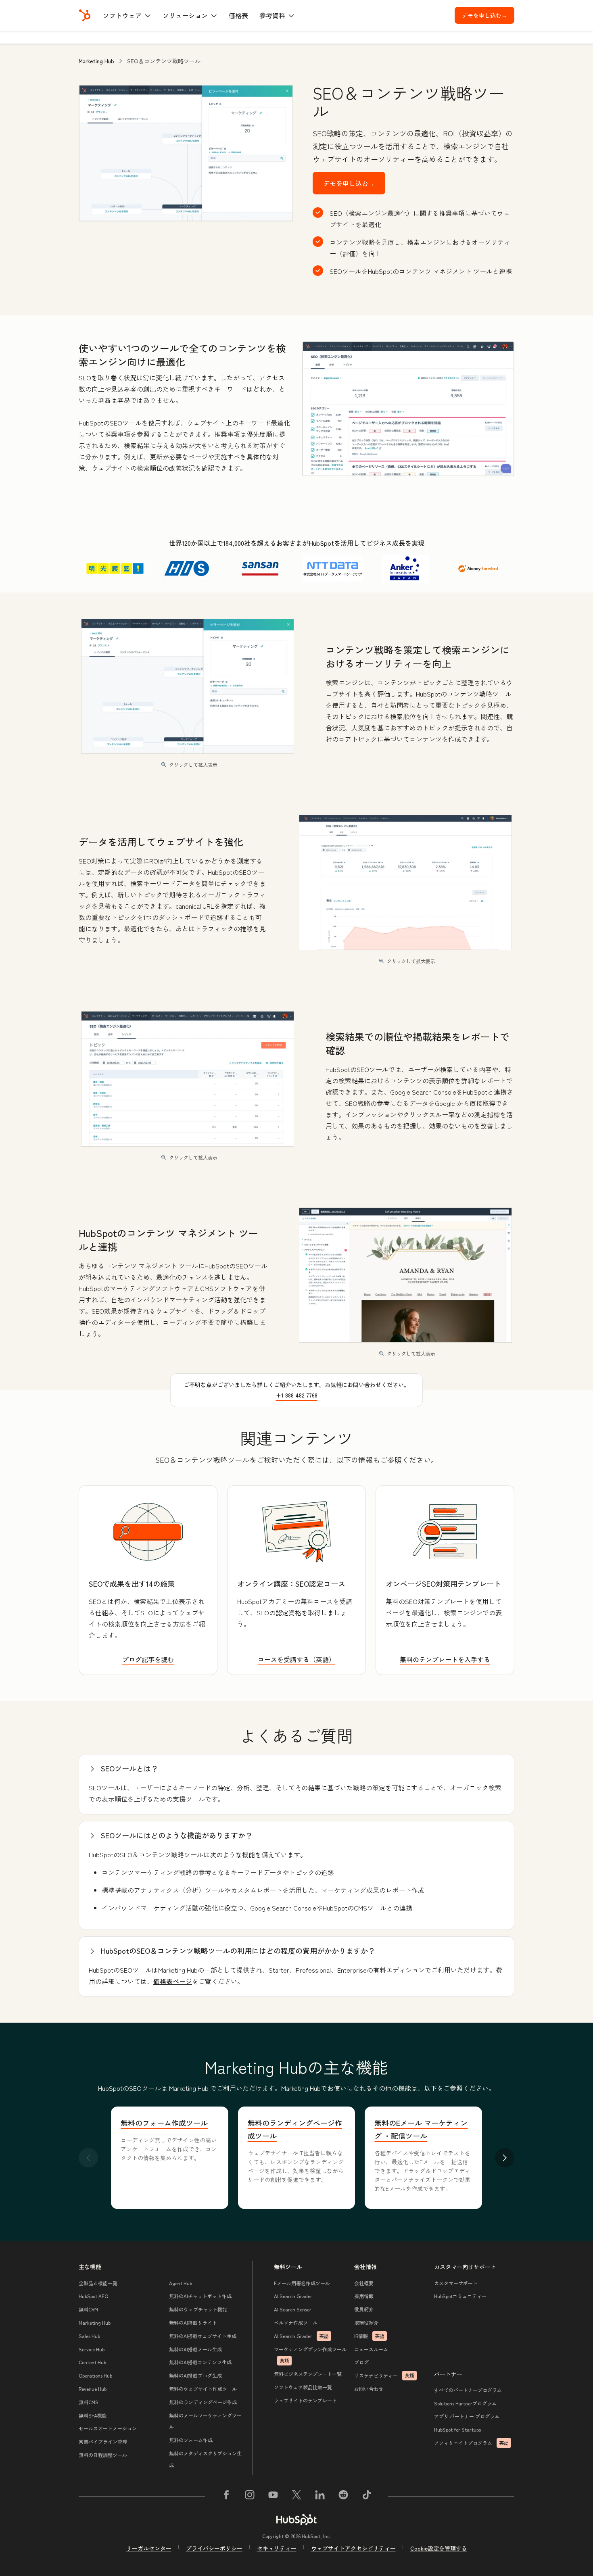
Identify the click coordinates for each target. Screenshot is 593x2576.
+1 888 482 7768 (297, 1395)
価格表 (238, 15)
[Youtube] (273, 2496)
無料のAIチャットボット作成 (200, 2296)
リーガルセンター (149, 2548)
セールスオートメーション (108, 2428)
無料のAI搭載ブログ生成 (195, 2375)
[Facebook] (226, 2496)
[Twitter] (296, 2496)
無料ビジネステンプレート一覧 (308, 2374)
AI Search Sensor (293, 2309)
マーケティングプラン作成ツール (310, 2355)
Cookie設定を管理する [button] (439, 2548)
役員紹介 (364, 2309)
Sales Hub (89, 2336)
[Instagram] (250, 2496)
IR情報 (369, 2336)
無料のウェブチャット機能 (198, 2309)
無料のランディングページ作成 (203, 2402)
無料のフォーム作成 (191, 2440)
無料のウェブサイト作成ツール (203, 2389)
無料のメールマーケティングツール (205, 2421)
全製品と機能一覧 (98, 2283)
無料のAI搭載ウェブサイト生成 (203, 2336)
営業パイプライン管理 (103, 2441)
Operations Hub (95, 2375)
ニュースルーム (371, 2349)
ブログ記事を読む (148, 1659)
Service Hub (92, 2349)
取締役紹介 (366, 2323)
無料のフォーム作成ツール (164, 2123)
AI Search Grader (293, 2296)
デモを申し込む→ (488, 15)
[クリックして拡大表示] (408, 409)
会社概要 (364, 2283)
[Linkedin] (320, 2496)
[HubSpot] (85, 15)
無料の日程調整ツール (103, 2455)
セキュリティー (277, 2548)
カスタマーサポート (456, 2283)
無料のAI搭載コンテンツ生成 (200, 2362)
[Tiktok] (367, 2496)
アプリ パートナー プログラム (467, 2416)
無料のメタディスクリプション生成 (205, 2459)
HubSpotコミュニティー (460, 2296)
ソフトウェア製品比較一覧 (303, 2387)
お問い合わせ (369, 2389)
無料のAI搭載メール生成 (195, 2349)
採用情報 (364, 2296)
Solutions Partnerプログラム (465, 2403)
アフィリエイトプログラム (471, 2443)
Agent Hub (181, 2283)
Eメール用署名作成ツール (302, 2283)
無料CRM (88, 2309)
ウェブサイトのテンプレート (305, 2400)
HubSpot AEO (93, 2296)
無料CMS (89, 2402)
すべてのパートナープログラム (468, 2390)
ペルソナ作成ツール (296, 2323)
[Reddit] (343, 2496)
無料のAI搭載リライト (193, 2323)
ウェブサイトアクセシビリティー (353, 2548)
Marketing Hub (96, 61)
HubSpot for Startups (457, 2429)
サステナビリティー (384, 2375)
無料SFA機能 (93, 2415)
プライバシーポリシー (214, 2548)
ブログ (361, 2362)
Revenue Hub (93, 2389)
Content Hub (92, 2362)
